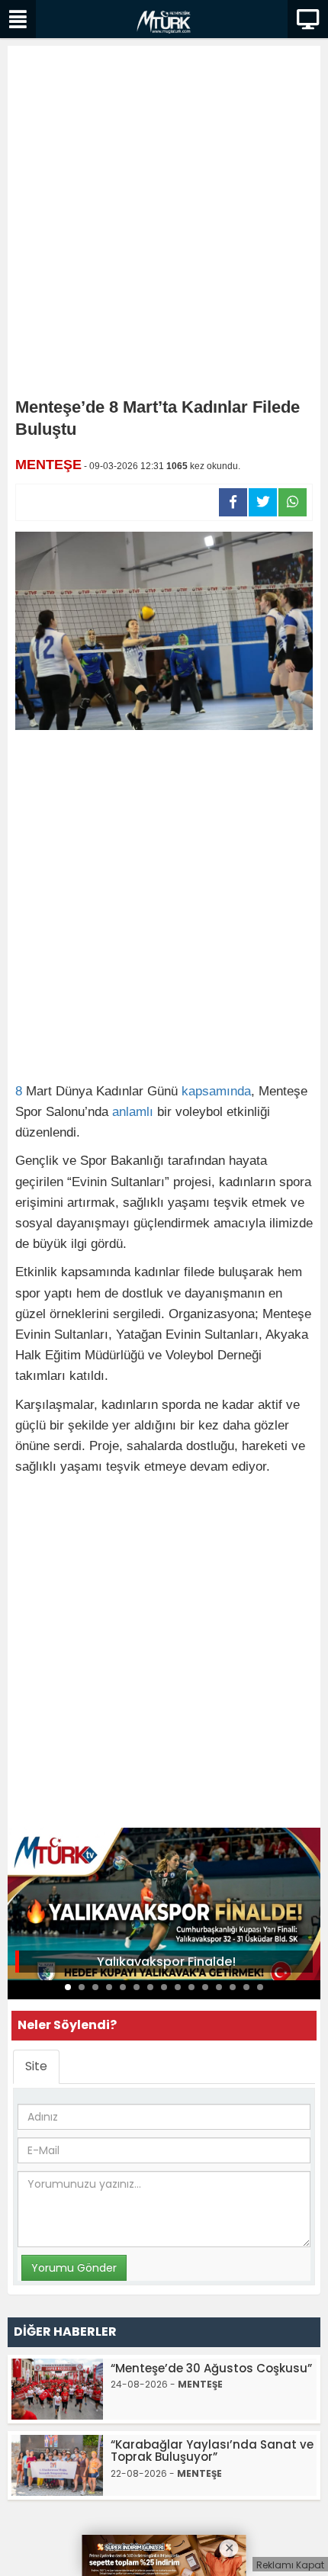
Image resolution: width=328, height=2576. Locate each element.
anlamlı (133, 1112)
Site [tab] (36, 2066)
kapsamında (216, 1091)
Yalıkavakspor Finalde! (166, 1962)
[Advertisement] (164, 225)
